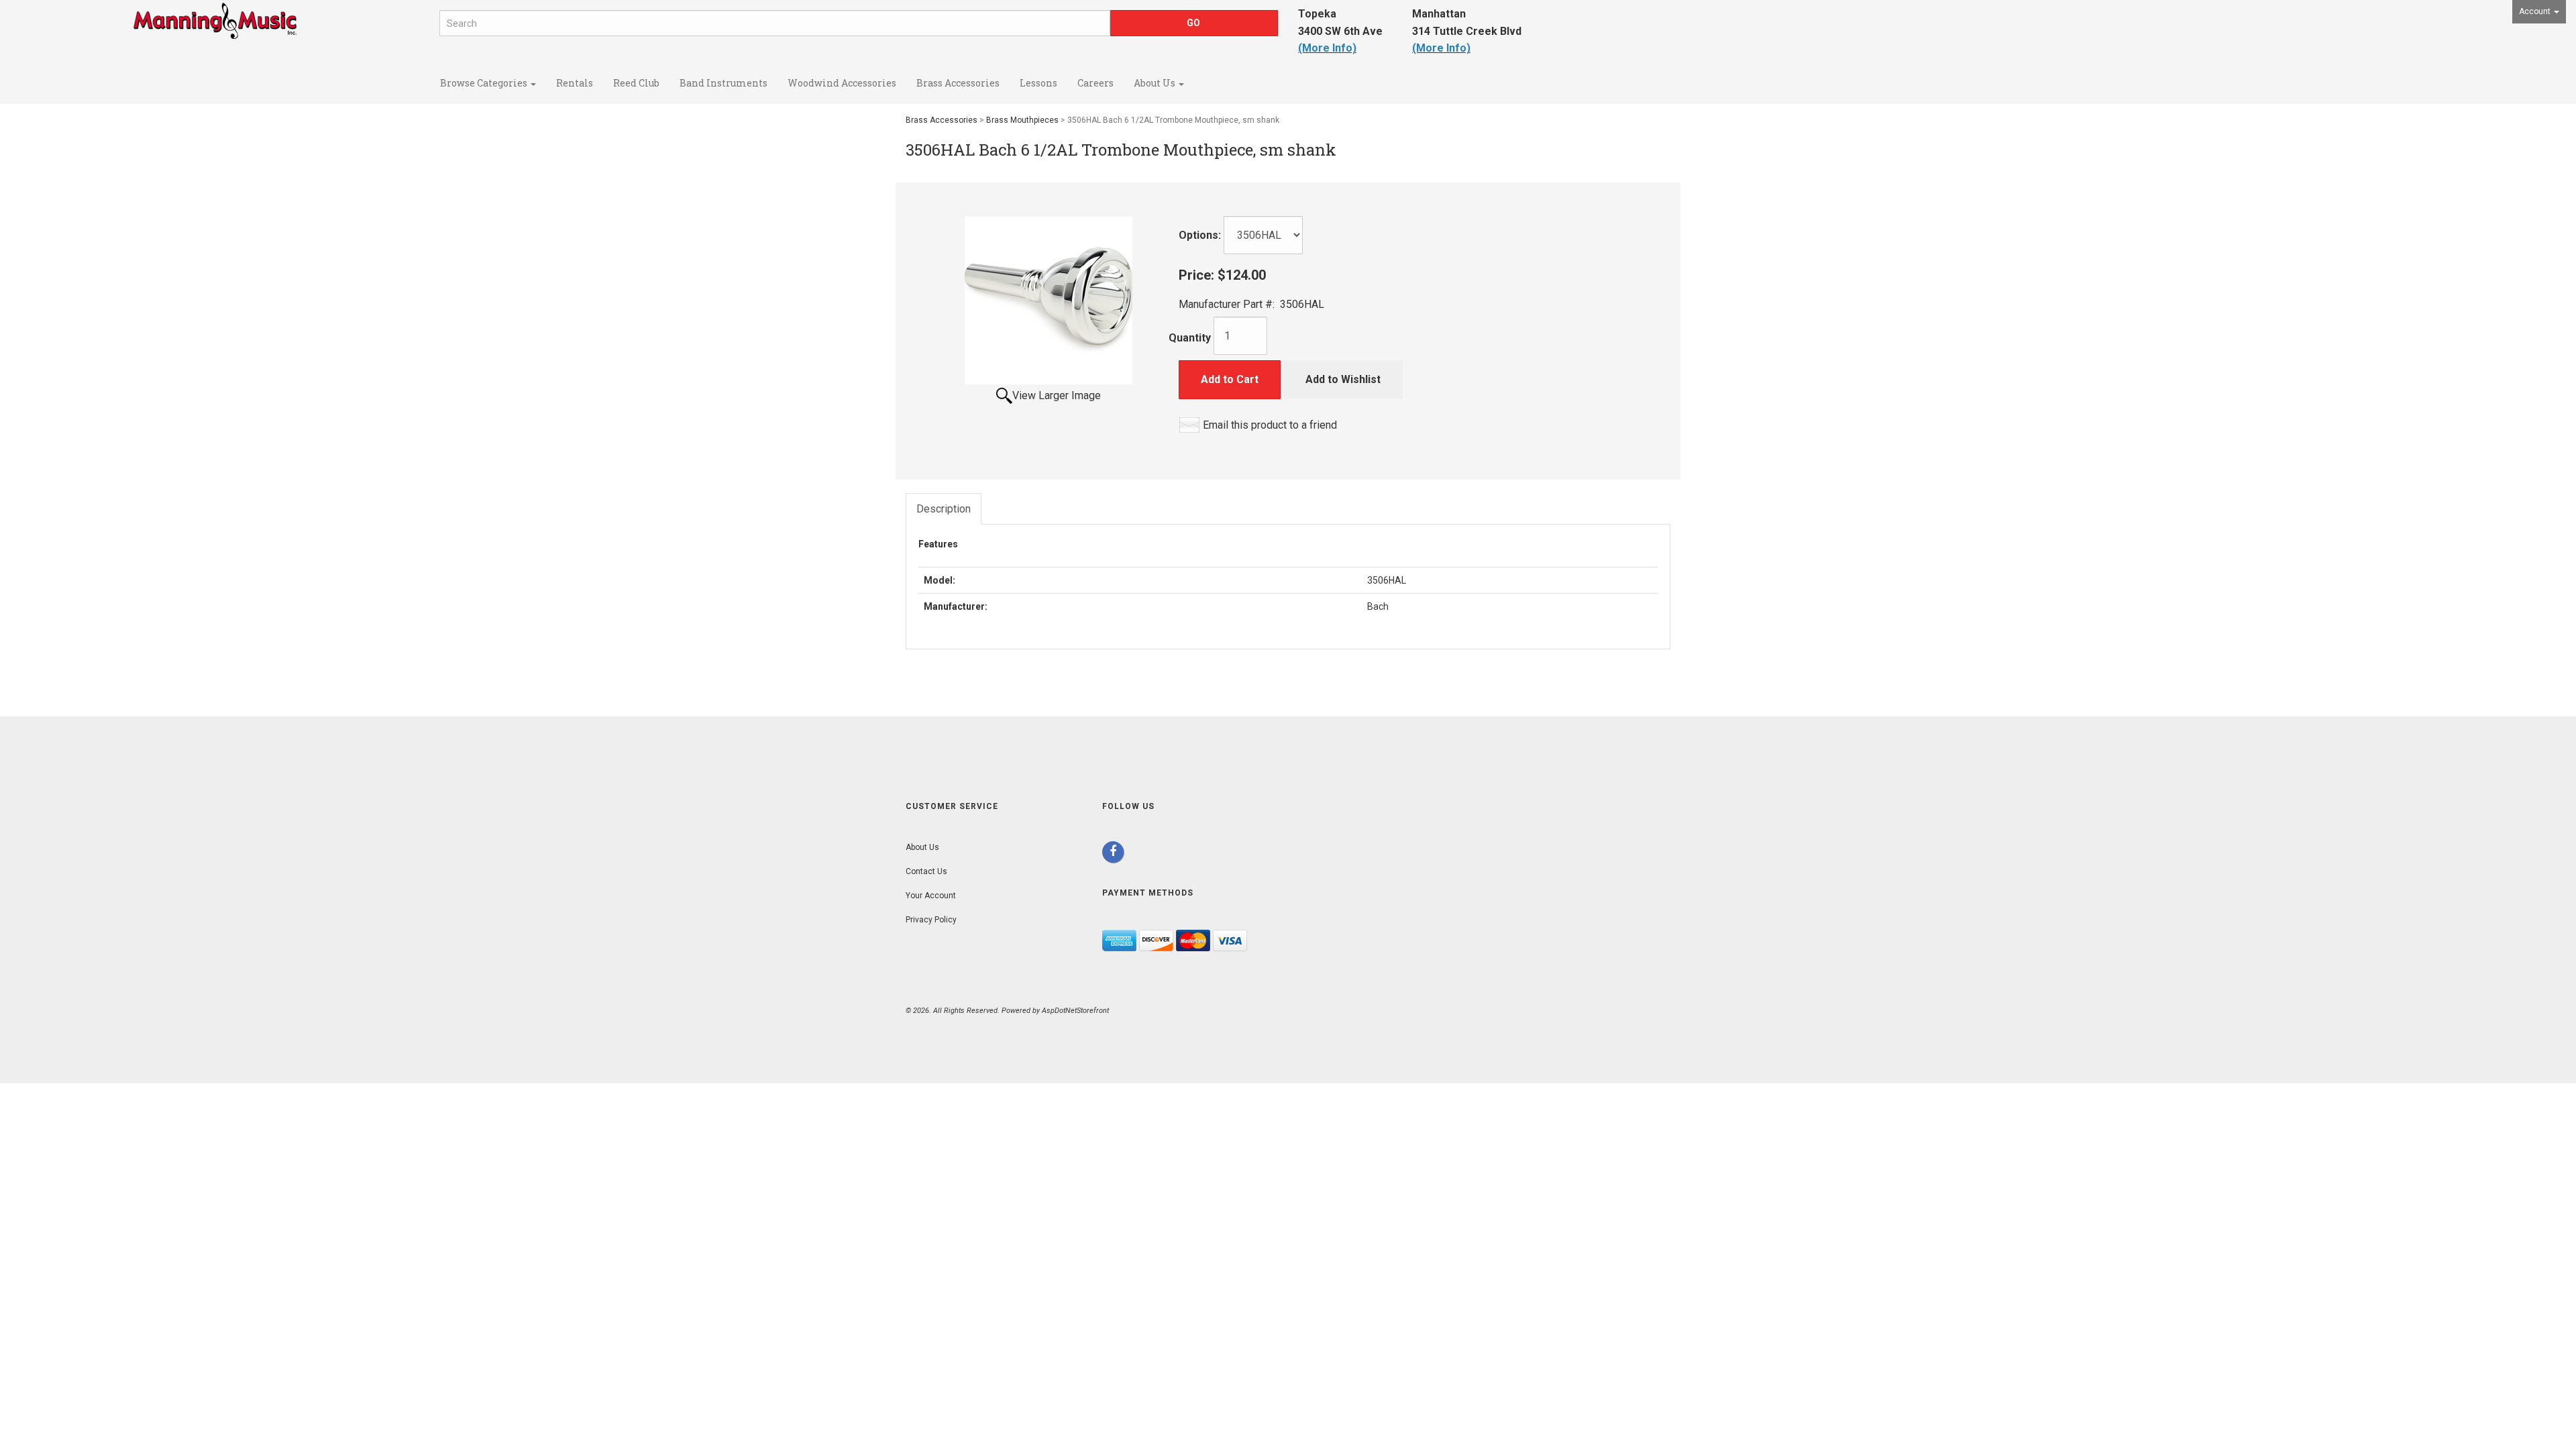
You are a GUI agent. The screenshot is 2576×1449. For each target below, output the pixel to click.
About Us (1156, 83)
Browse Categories (485, 83)
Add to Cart (1230, 379)
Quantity (1190, 338)
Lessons (1038, 83)
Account (2536, 11)
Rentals (575, 83)
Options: (1200, 235)
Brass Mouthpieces (1022, 120)
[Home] (215, 35)
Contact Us (926, 871)
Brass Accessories (958, 83)
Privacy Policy (931, 920)
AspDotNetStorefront (1075, 1011)
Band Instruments (723, 83)
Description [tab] (944, 509)
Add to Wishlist (1343, 379)
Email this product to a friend (1270, 425)
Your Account (931, 896)
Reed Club (636, 83)
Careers (1095, 83)
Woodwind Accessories (842, 83)
